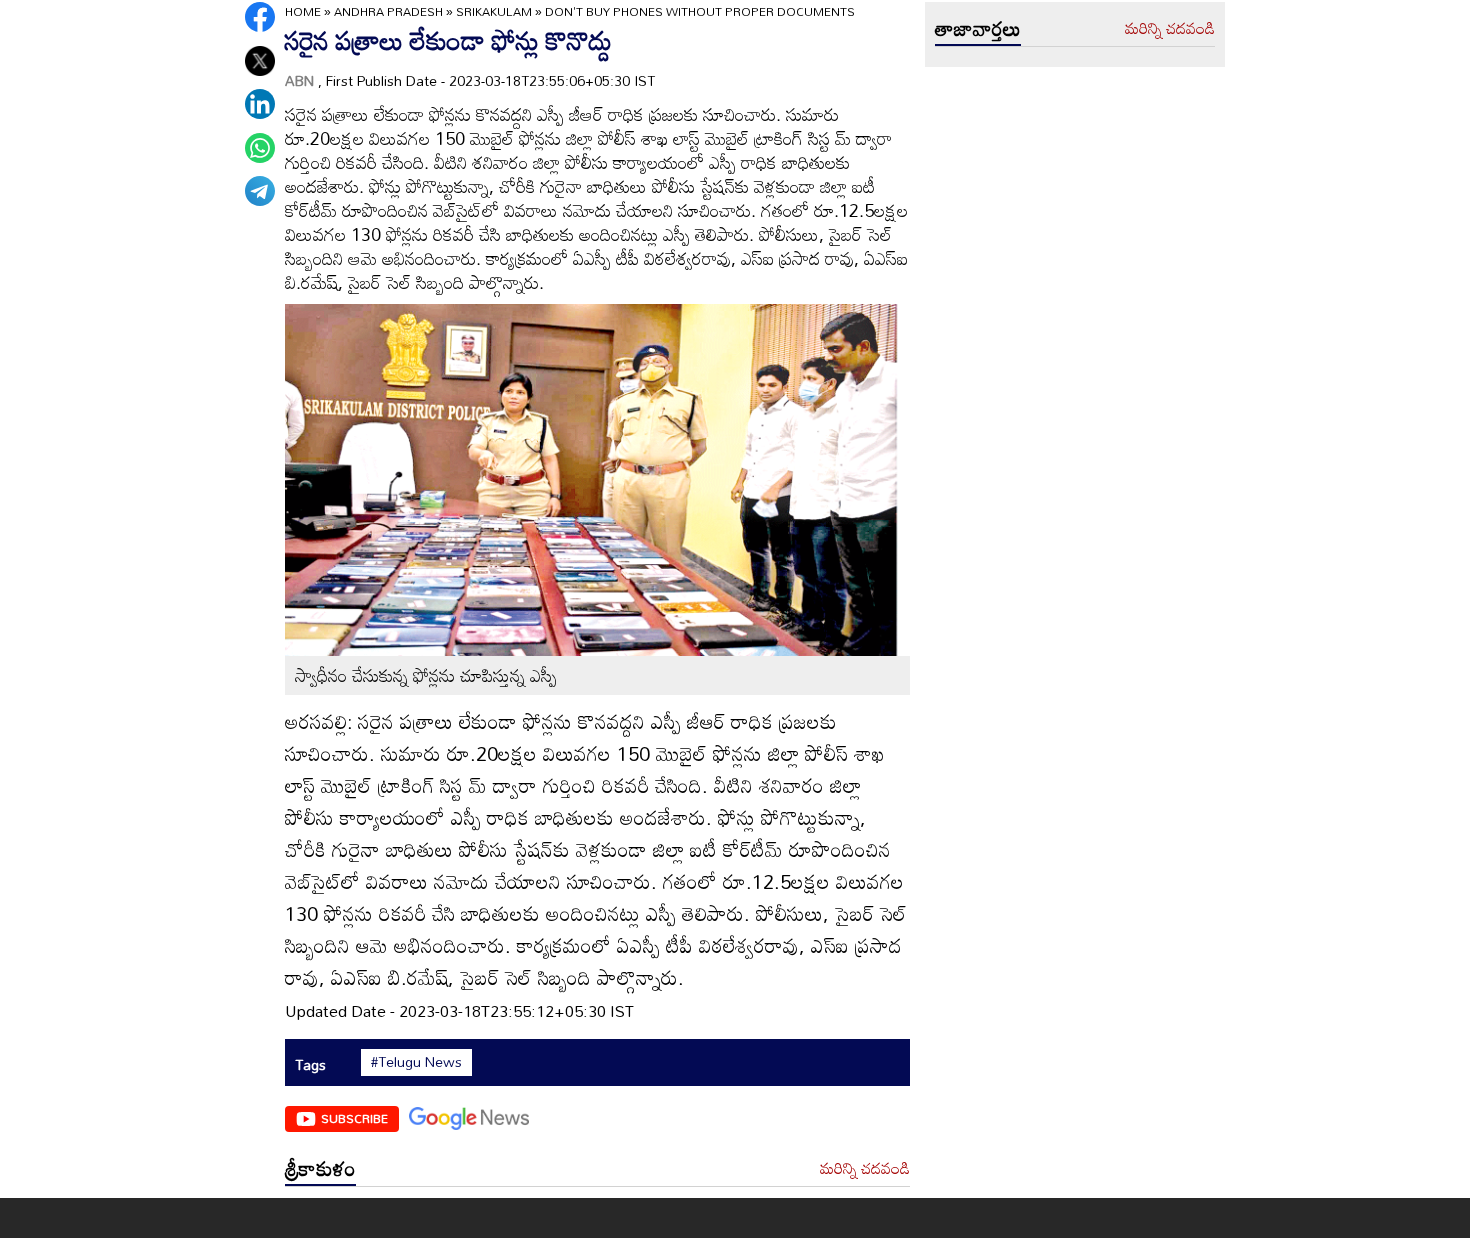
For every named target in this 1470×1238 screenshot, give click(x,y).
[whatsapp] (260, 148)
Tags (310, 1064)
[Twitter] (260, 61)
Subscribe (354, 1118)
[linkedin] (260, 104)
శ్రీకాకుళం (320, 1168)
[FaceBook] (260, 17)
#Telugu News (416, 1062)
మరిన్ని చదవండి (865, 1169)
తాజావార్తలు (978, 28)
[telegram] (260, 191)
